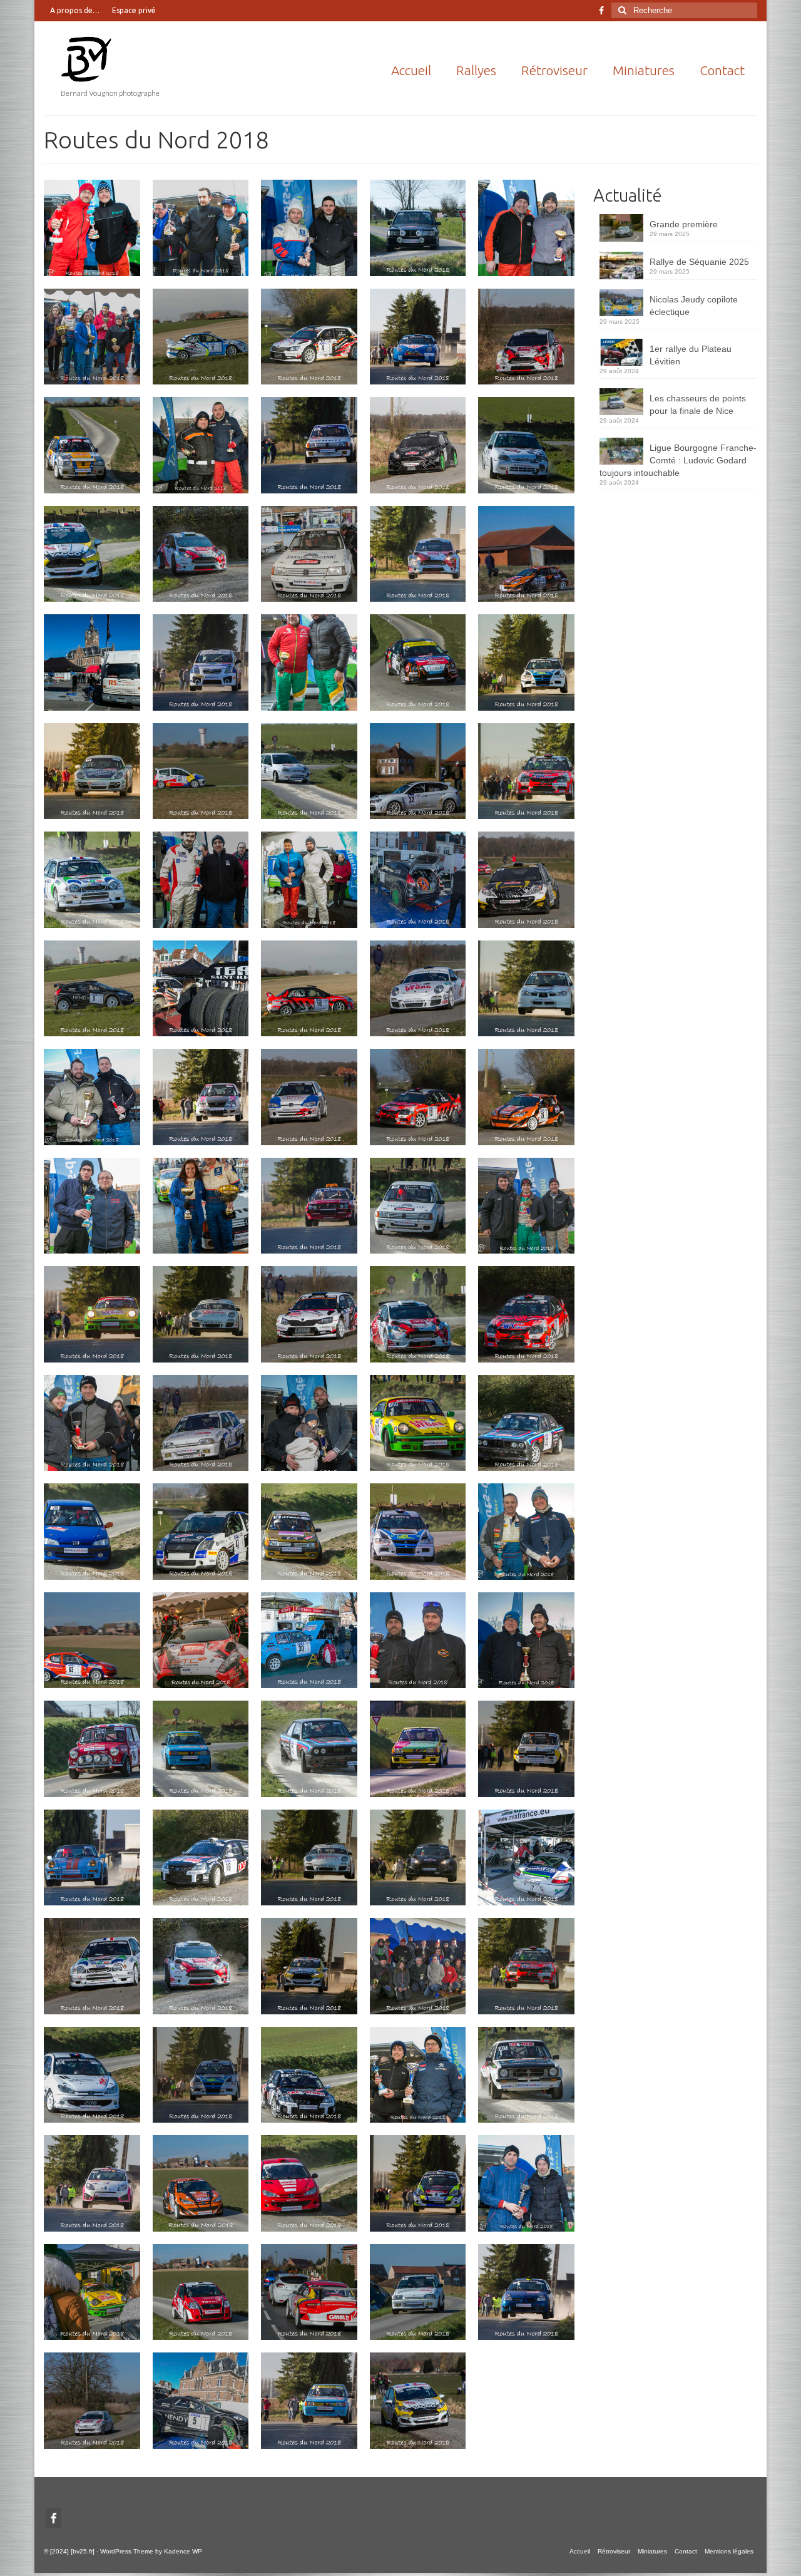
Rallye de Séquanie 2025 (699, 262)
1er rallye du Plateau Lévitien (691, 355)
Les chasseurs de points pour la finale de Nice (698, 404)
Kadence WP (183, 2551)
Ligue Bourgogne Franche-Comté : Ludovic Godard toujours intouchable (678, 460)
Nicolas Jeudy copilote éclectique (694, 306)
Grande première (684, 224)
